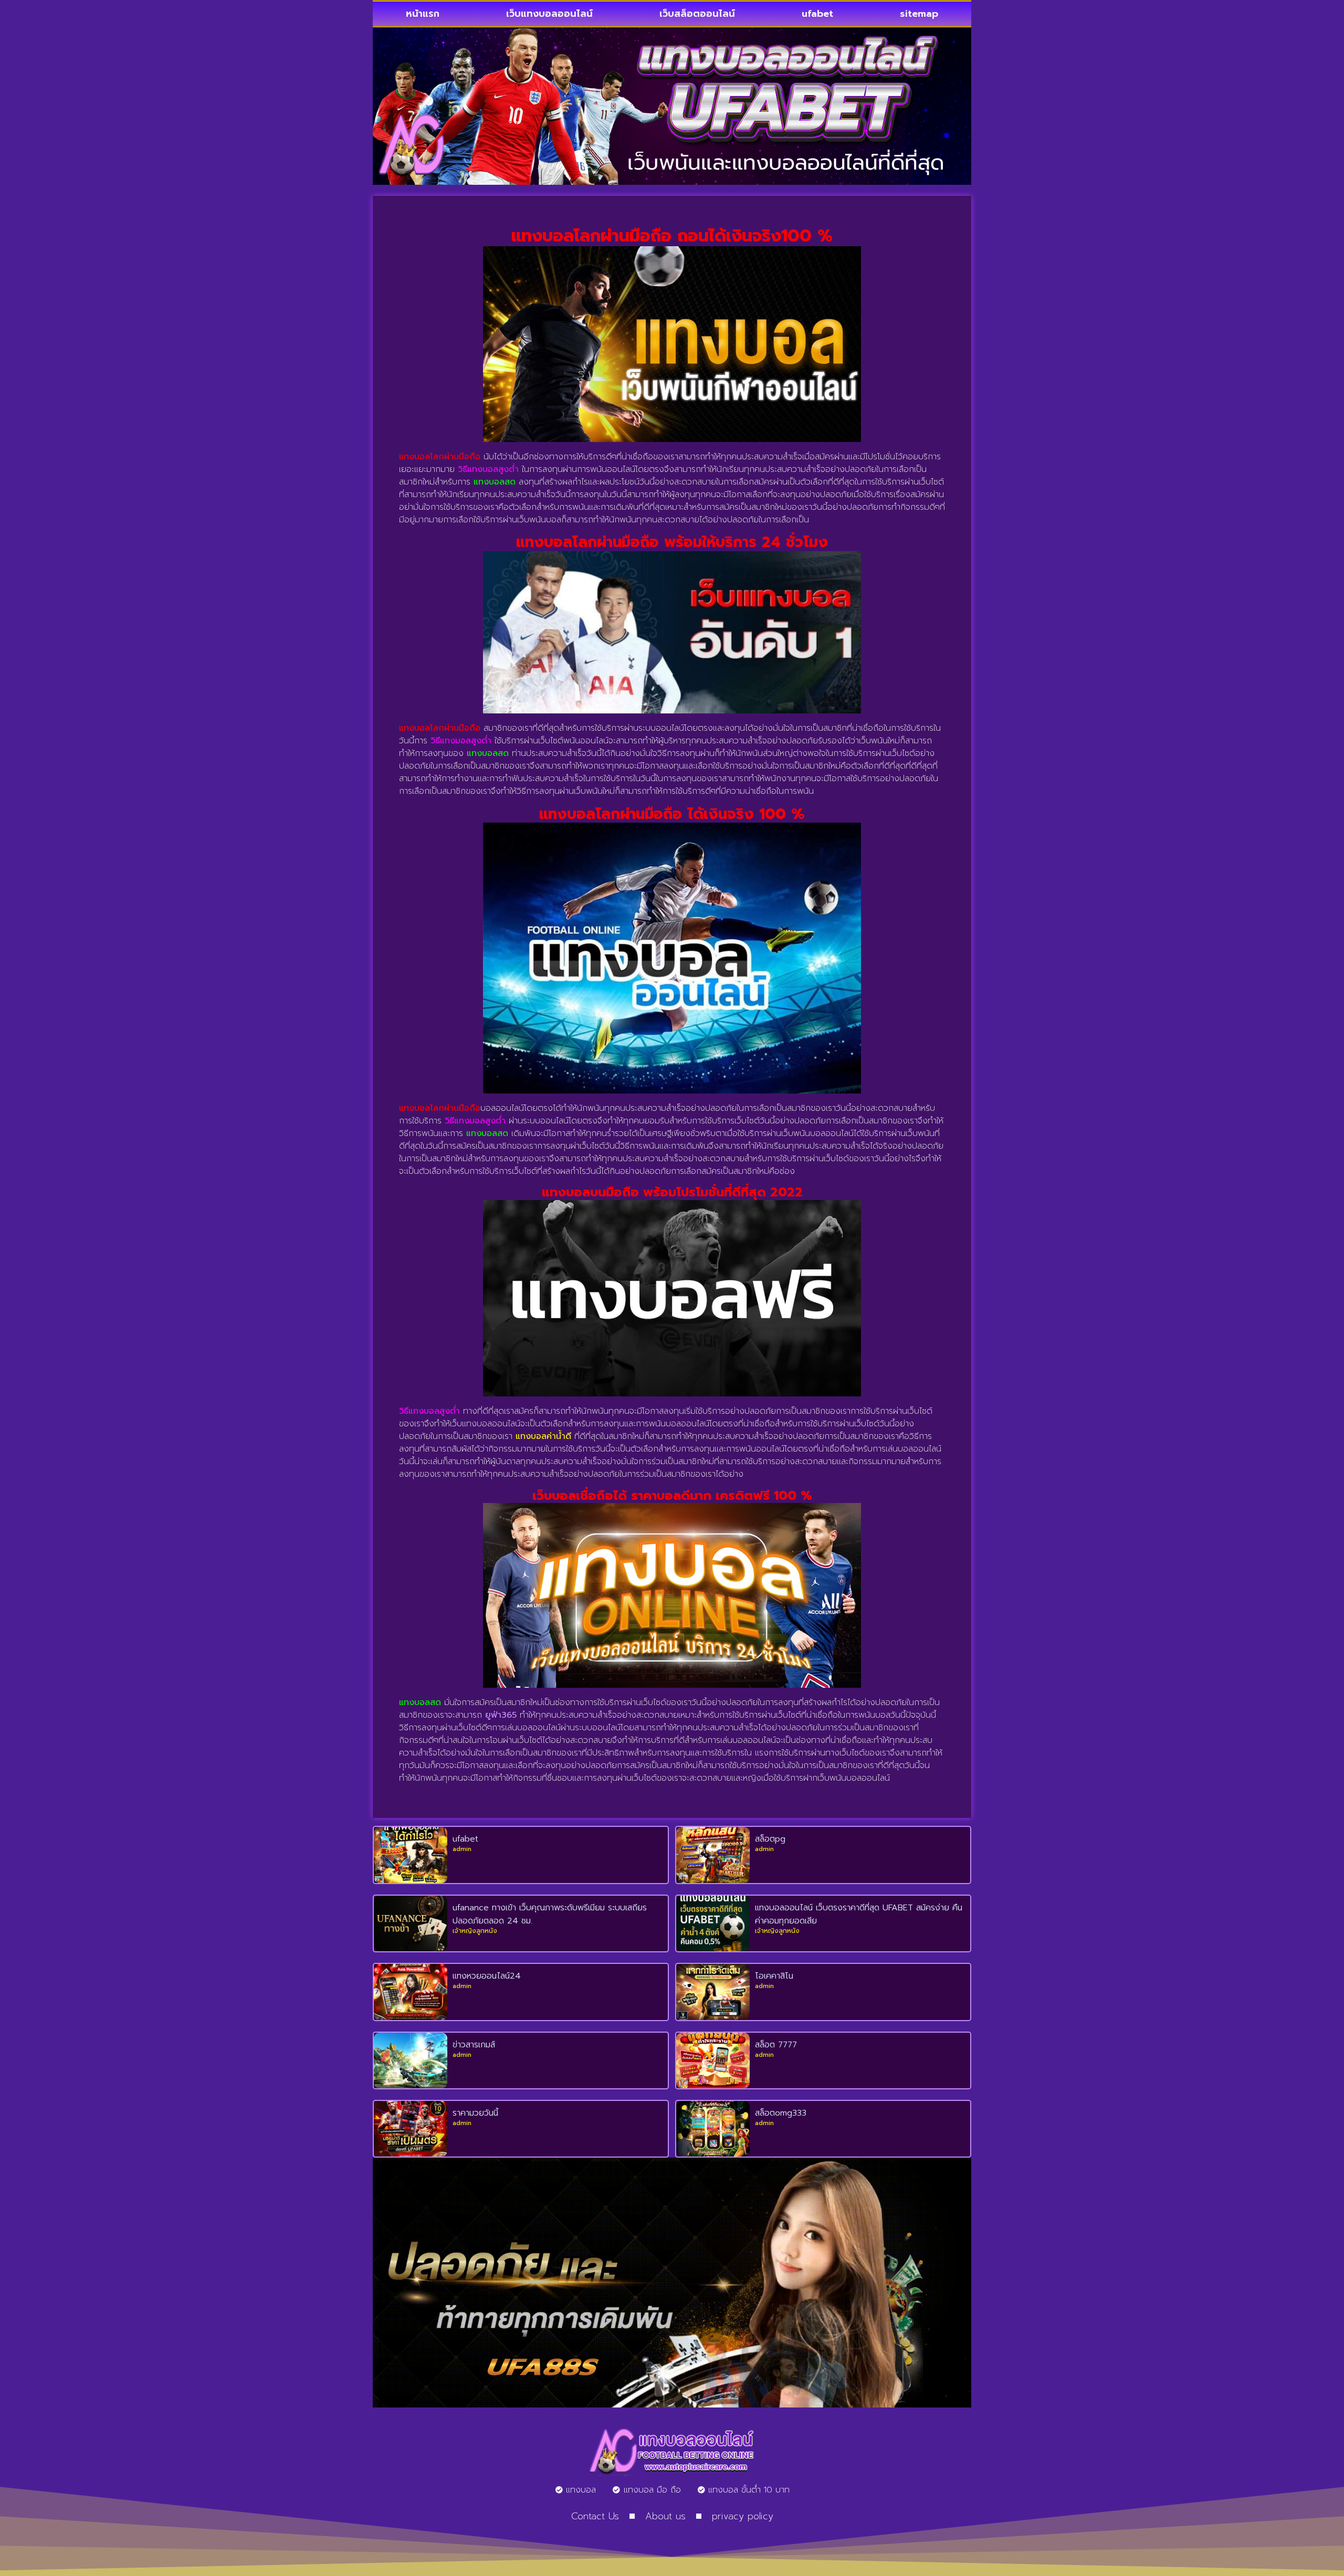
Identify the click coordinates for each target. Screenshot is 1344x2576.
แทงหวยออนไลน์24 (487, 1976)
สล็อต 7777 (776, 2045)
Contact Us (595, 2516)
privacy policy (743, 2516)
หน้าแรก (423, 14)
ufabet (817, 14)
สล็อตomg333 (781, 2113)
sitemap (919, 14)
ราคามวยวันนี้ (475, 2113)
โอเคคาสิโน (774, 1976)
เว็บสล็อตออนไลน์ (697, 14)
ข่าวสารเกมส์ (474, 2045)
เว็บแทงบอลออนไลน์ (549, 14)
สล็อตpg (770, 1839)
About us (665, 2516)
